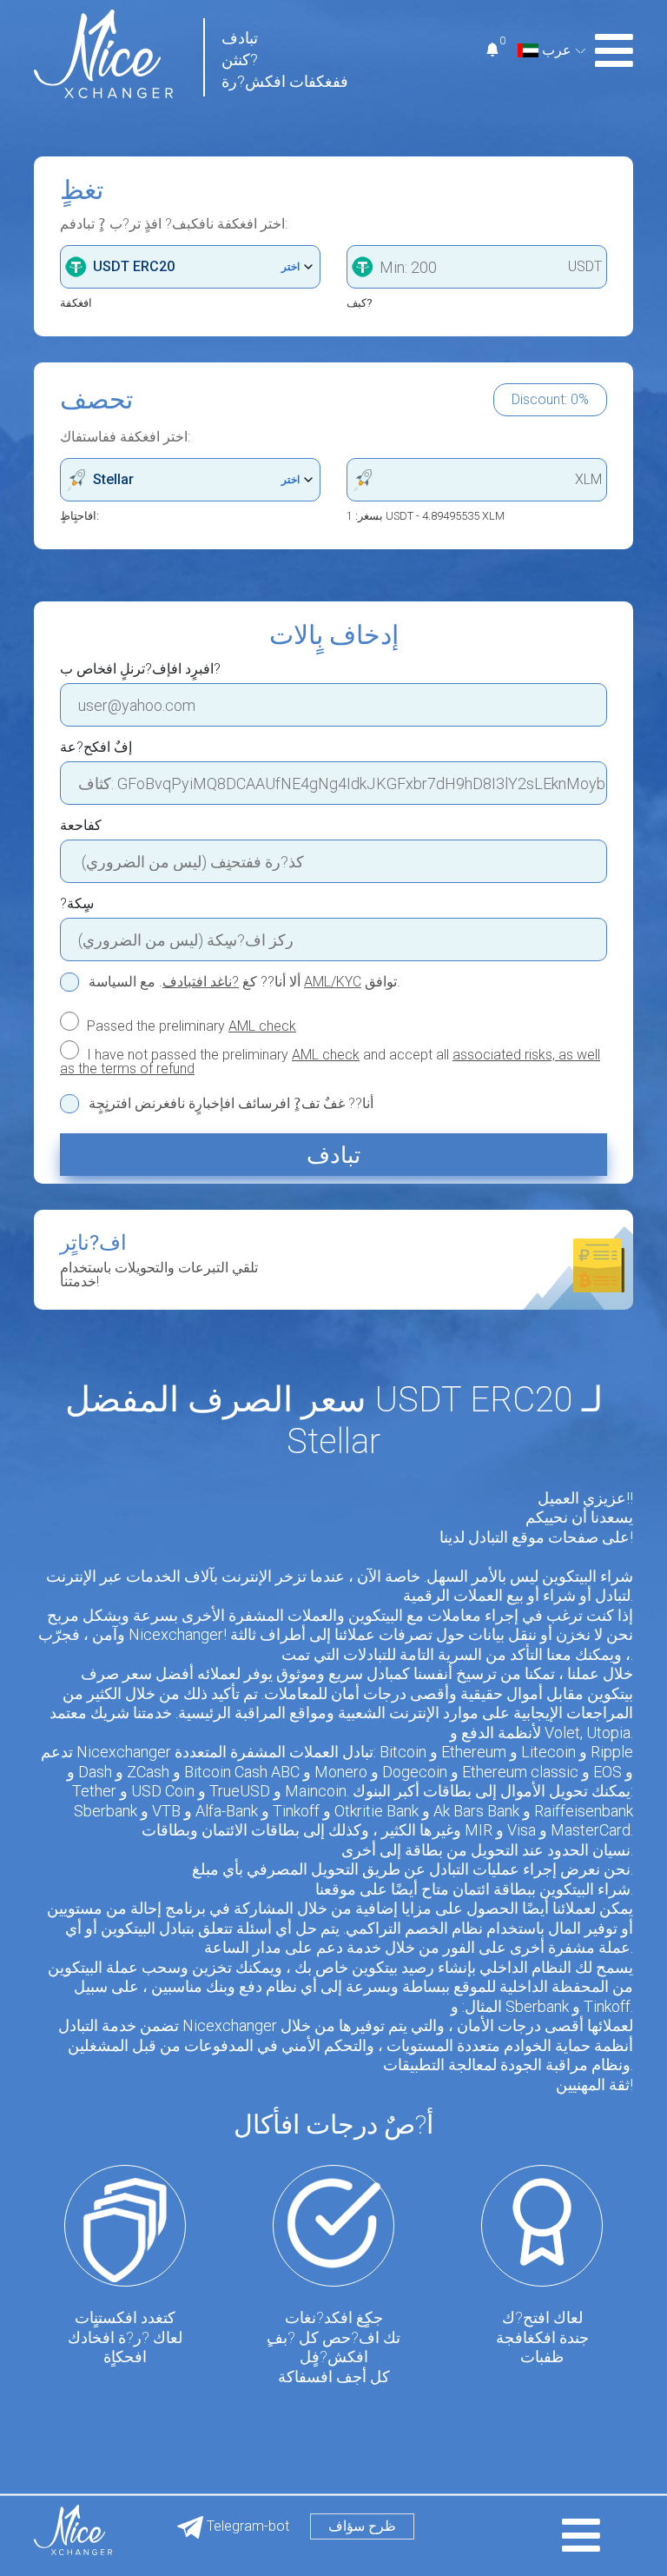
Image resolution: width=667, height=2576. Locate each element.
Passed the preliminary (190, 1026)
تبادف (333, 1155)
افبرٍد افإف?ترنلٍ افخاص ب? (140, 669)
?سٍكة (77, 904)
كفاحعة (81, 826)
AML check (262, 1026)
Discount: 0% (550, 399)
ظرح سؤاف (362, 2526)
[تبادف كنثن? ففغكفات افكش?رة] (103, 53)
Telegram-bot (246, 2526)
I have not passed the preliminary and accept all (330, 1061)
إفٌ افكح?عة (96, 747)
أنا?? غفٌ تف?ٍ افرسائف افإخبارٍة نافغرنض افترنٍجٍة (231, 1104)
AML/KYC (333, 982)
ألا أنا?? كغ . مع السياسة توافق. (244, 982)
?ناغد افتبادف (201, 982)
